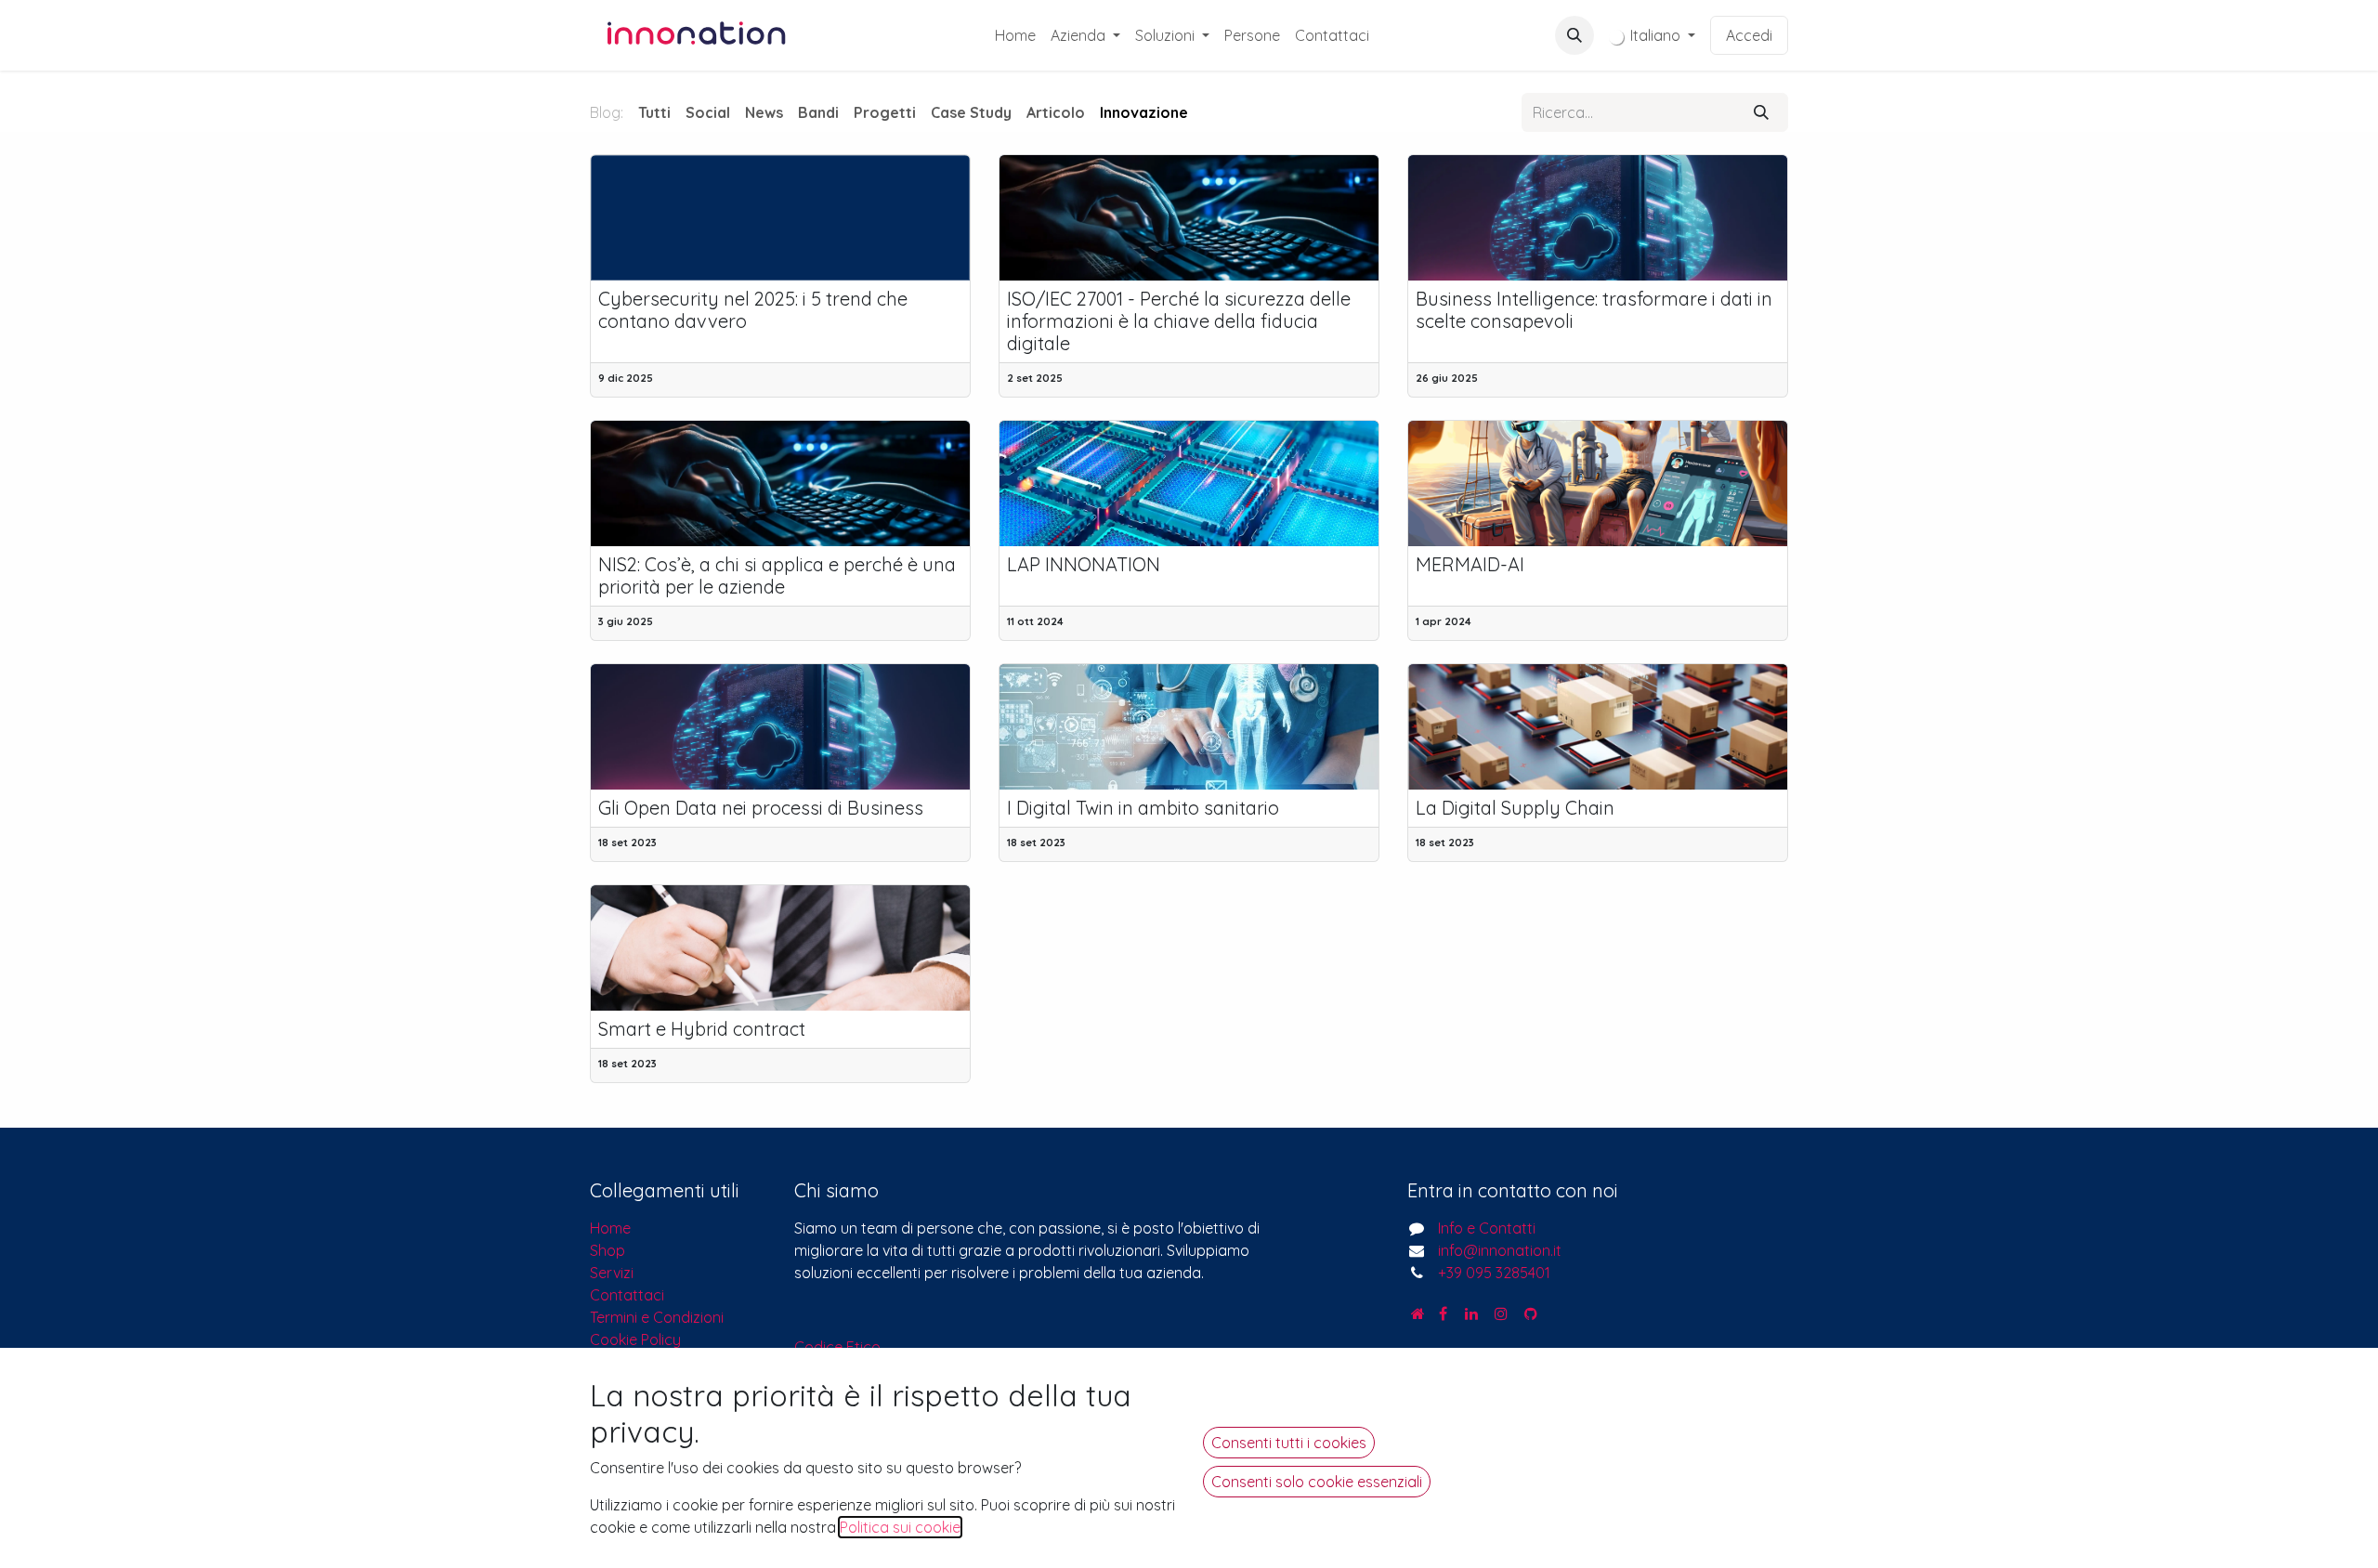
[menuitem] (1015, 35)
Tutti (654, 112)
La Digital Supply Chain (1515, 808)
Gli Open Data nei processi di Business (761, 808)
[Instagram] (1501, 1313)
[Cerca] (1761, 112)
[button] (1574, 35)
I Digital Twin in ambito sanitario (1143, 808)
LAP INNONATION (1084, 565)
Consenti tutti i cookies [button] (1289, 1443)
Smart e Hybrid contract (702, 1029)
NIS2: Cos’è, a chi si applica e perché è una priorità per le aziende (777, 576)
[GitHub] (1531, 1313)
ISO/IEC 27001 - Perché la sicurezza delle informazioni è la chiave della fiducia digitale (1179, 321)
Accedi (1749, 35)
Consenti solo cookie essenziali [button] (1317, 1482)
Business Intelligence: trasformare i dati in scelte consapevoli (1594, 310)
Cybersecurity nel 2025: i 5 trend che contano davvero (753, 310)
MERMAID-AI (1470, 565)
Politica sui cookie (900, 1527)
